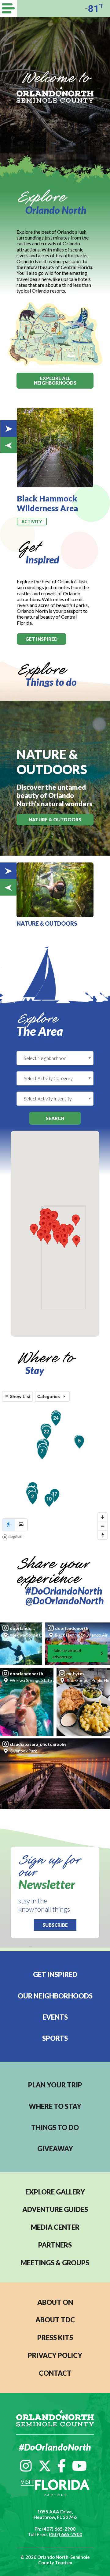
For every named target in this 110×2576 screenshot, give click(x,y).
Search (55, 1118)
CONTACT (55, 2373)
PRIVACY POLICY (55, 2355)
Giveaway (55, 2149)
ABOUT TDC (55, 2320)
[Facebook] (62, 2466)
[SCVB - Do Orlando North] (55, 94)
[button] (57, 1238)
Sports (55, 2038)
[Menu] (8, 9)
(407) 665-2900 (59, 2529)
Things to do (55, 2127)
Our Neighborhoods (55, 1996)
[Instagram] (26, 2466)
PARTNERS (55, 2245)
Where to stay (55, 2106)
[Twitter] (45, 2466)
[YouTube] (79, 2466)
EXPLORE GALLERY (55, 2192)
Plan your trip (55, 2085)
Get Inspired (55, 1974)
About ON (55, 2302)
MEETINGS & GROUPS (55, 2263)
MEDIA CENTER (55, 2227)
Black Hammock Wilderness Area (47, 503)
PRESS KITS (55, 2338)
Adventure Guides (55, 2209)
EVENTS (55, 2017)
